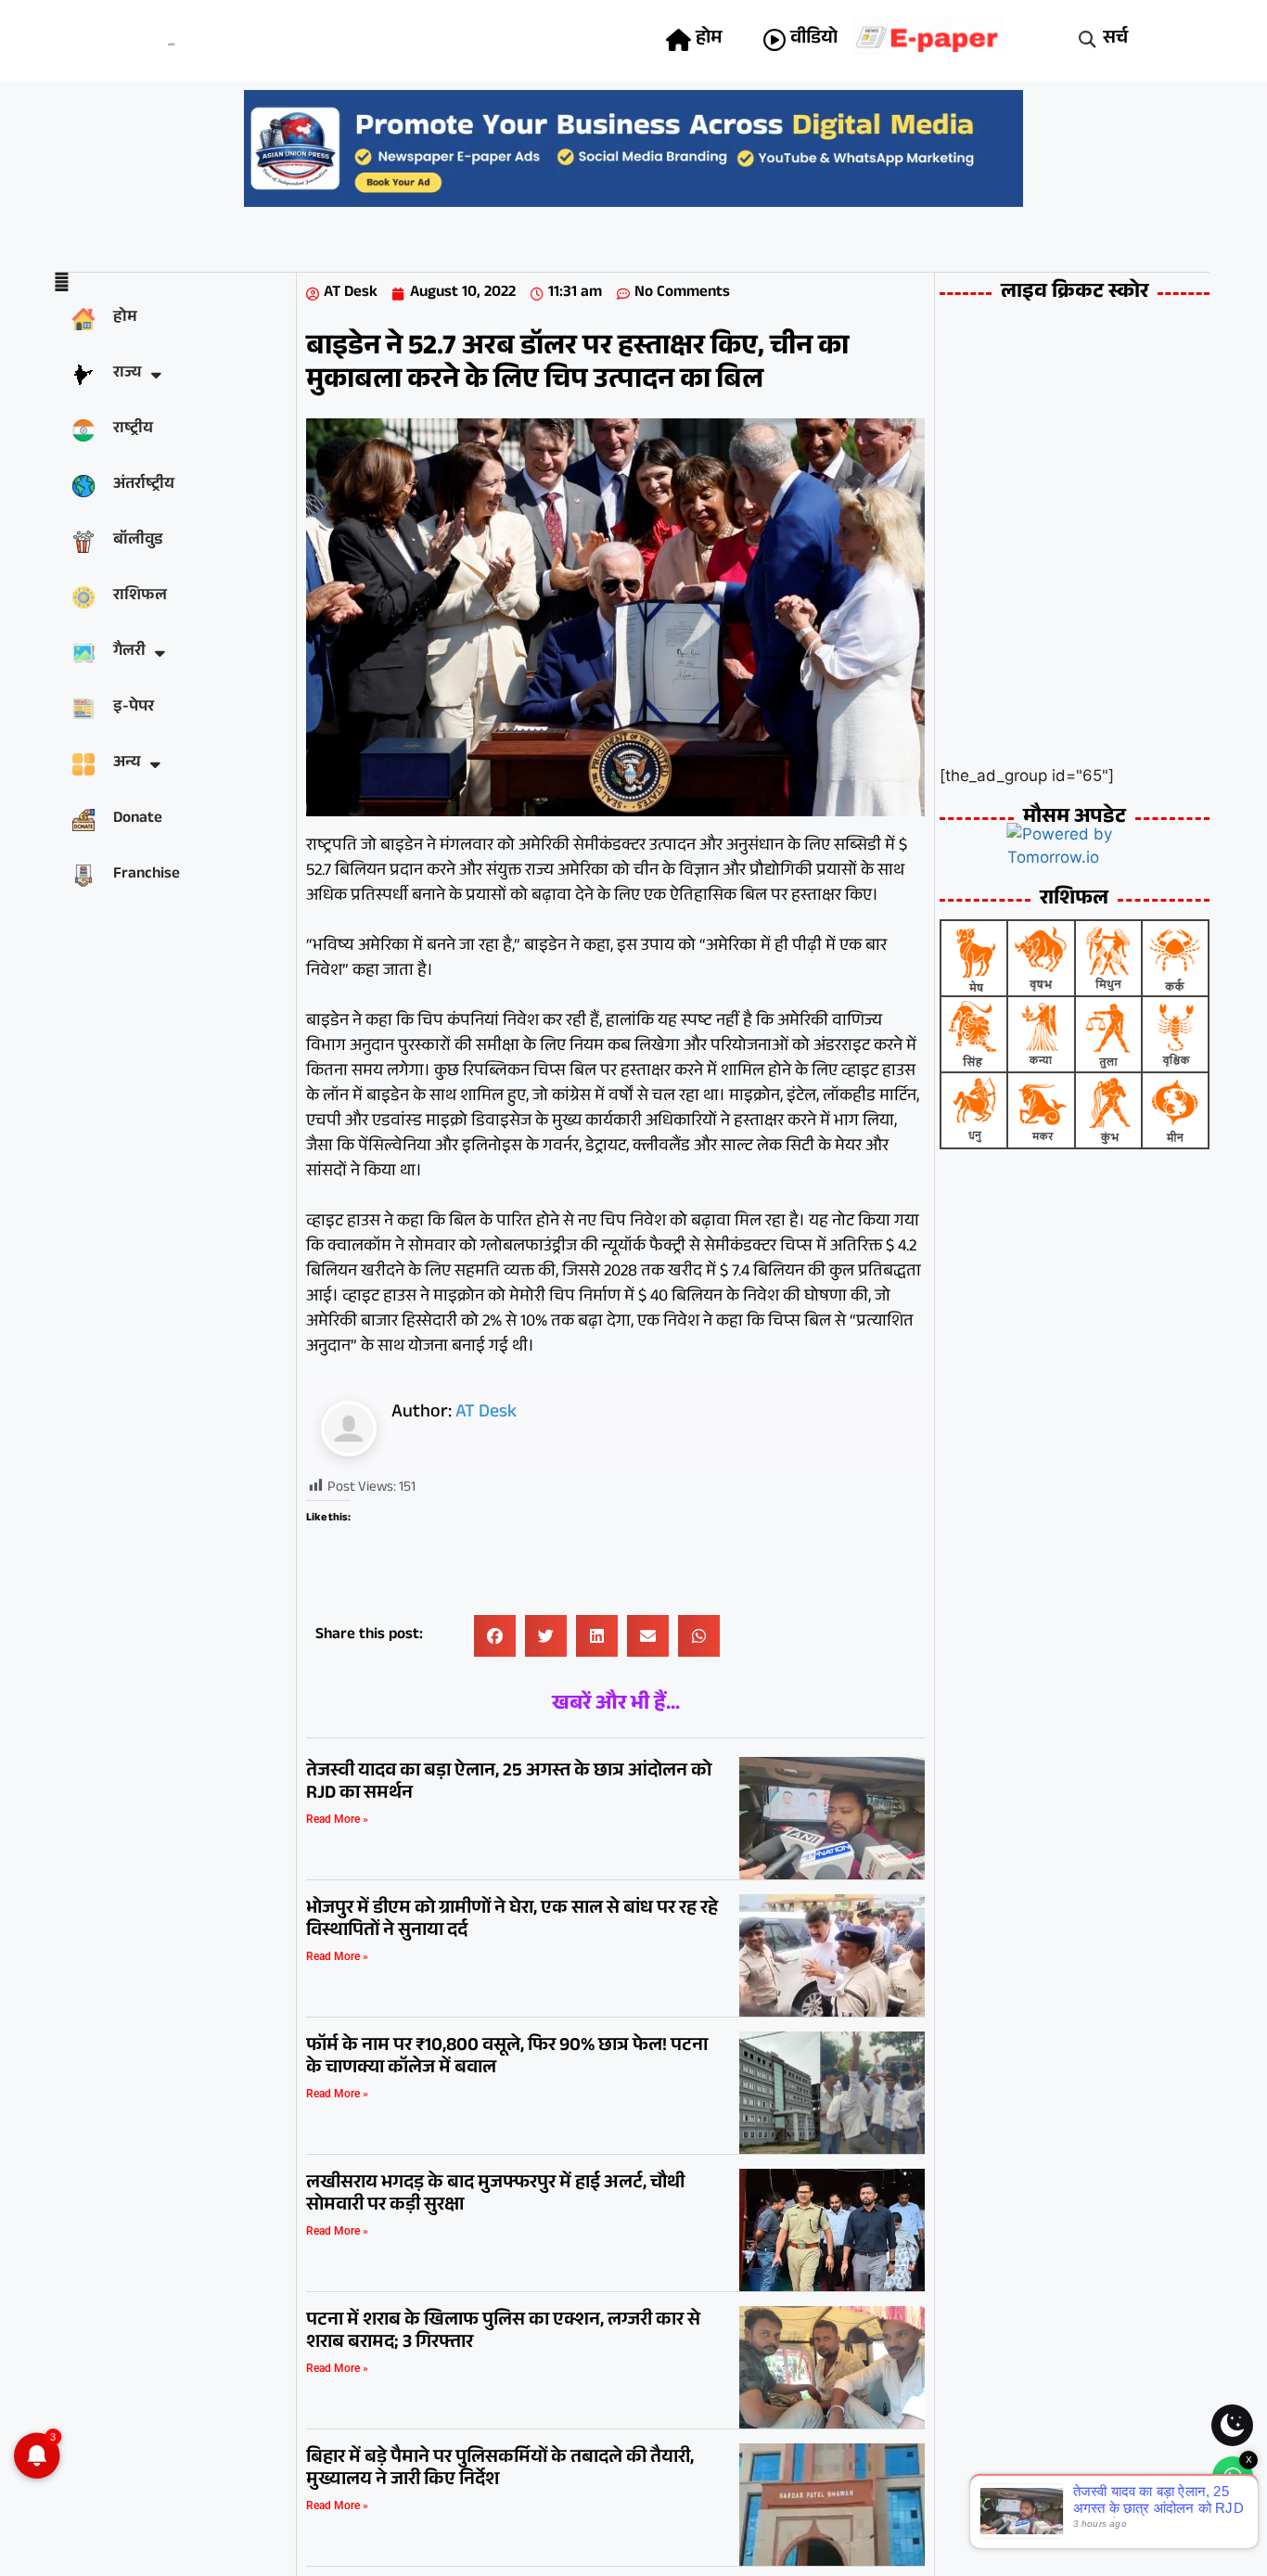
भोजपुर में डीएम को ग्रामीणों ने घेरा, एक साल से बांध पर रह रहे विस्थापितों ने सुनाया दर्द (512, 1921)
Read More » (337, 1819)
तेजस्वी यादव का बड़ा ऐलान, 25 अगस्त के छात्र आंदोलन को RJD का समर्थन (509, 1784)
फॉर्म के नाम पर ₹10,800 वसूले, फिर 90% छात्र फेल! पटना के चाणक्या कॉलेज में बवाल (507, 2058)
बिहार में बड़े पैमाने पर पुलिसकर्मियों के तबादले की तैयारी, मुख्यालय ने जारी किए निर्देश (500, 2470)
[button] (1088, 40)
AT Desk (486, 1414)
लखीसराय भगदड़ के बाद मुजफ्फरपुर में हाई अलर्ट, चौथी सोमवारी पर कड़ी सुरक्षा (495, 2196)
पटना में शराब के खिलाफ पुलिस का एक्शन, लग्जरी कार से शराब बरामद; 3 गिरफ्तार (503, 2333)
